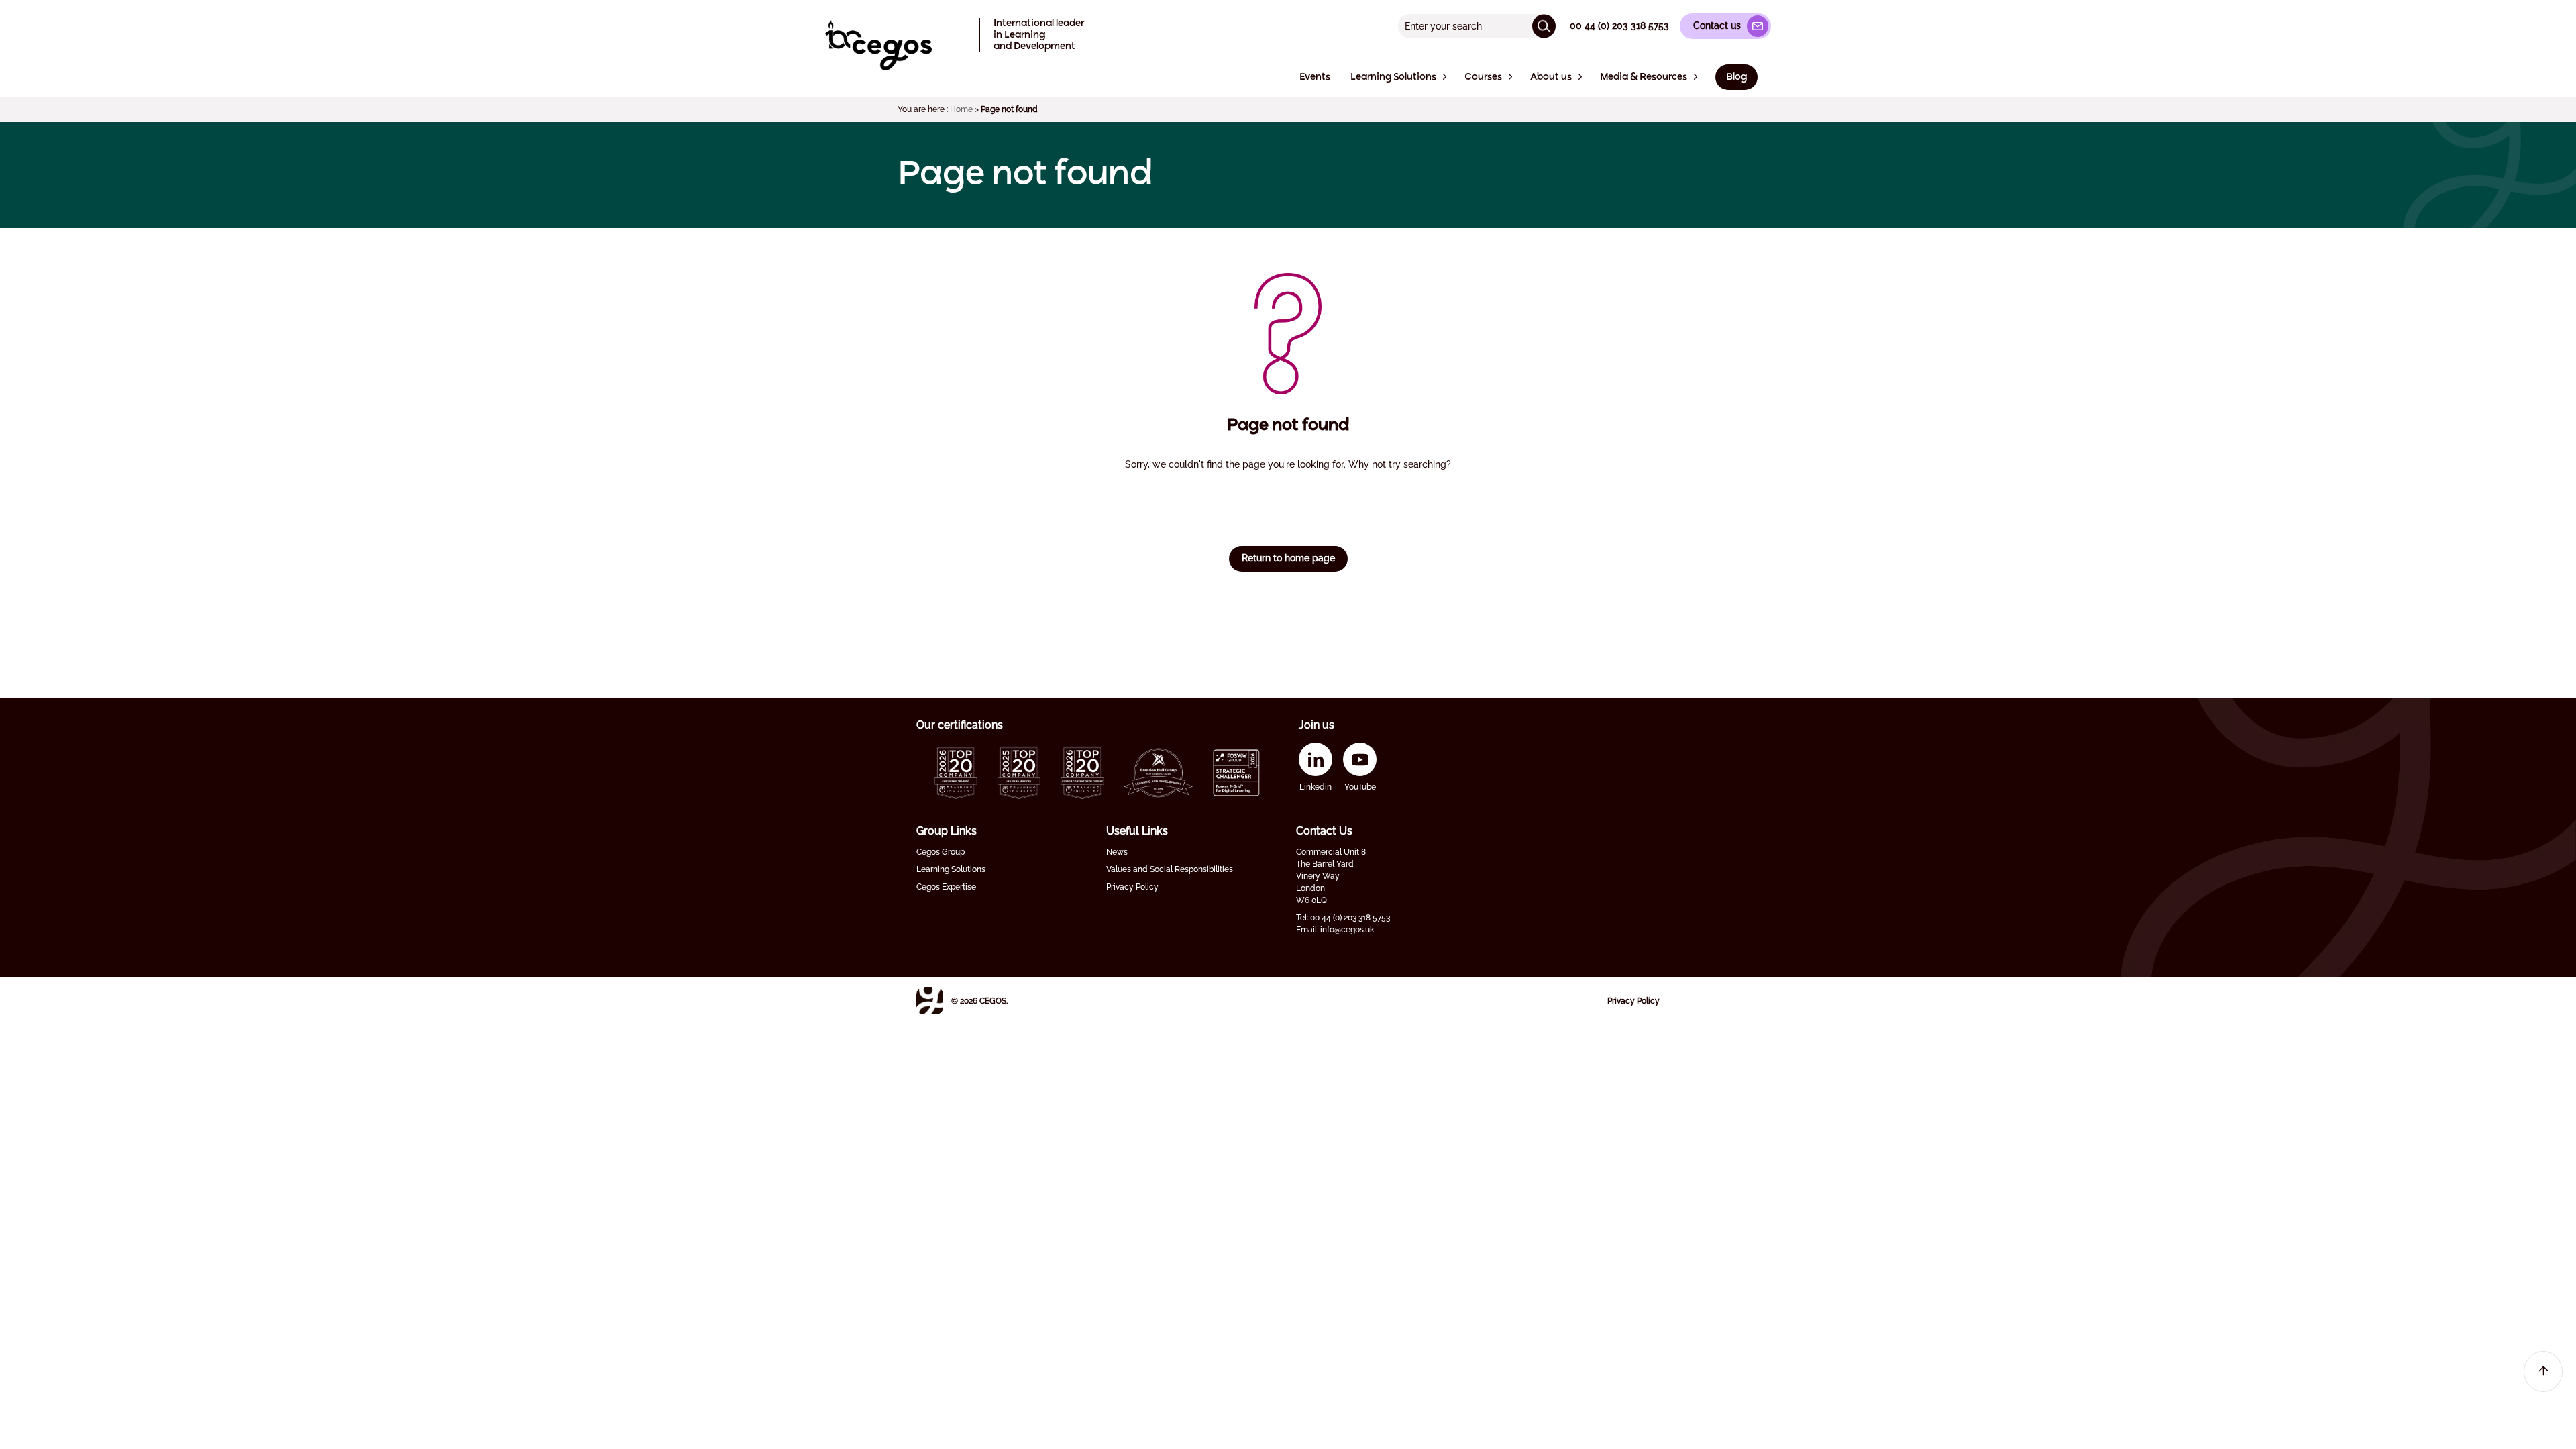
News (1117, 852)
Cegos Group (941, 852)
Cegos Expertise (946, 887)
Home (961, 109)
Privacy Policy (1132, 887)
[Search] (1544, 26)
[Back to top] (2543, 1372)
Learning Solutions (951, 869)
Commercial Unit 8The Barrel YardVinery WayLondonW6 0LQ (1331, 876)
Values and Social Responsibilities (1170, 869)
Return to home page (1288, 558)
